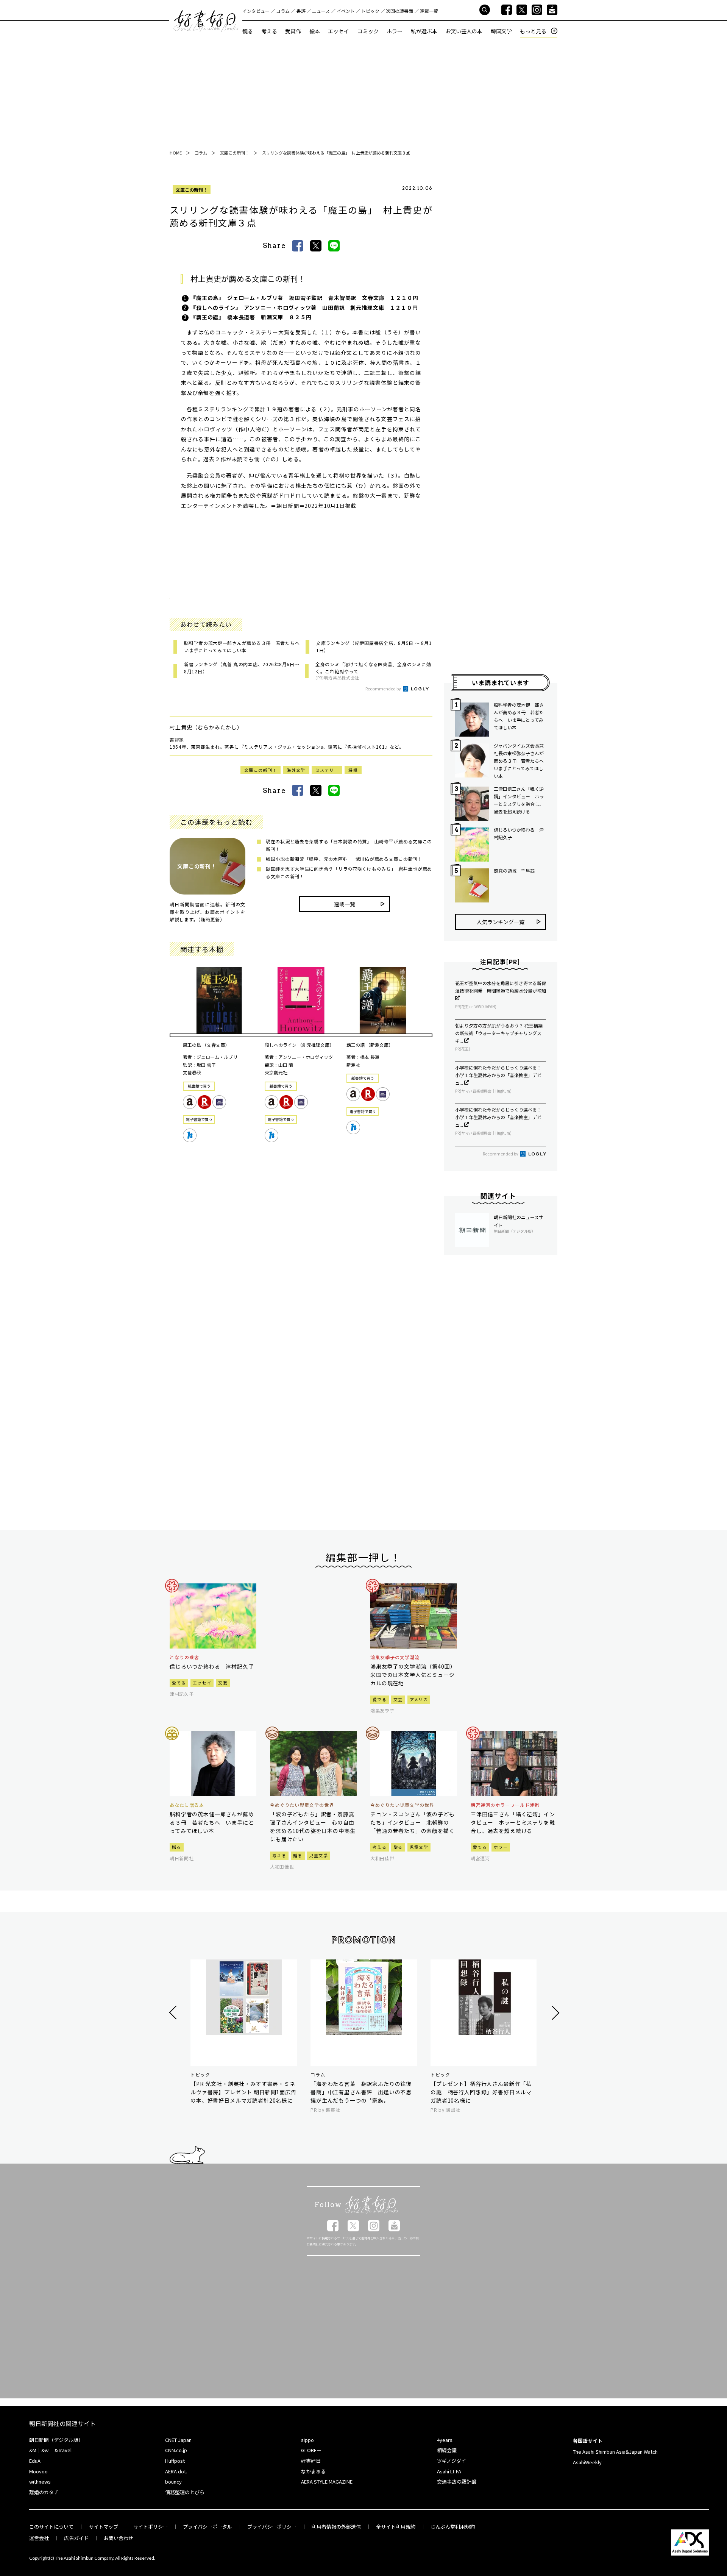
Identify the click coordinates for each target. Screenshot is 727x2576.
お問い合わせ (119, 2538)
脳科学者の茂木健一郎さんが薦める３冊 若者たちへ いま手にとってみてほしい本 (519, 716)
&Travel (63, 2450)
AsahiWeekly (587, 2462)
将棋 (353, 770)
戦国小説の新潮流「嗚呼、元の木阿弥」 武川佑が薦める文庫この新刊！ (344, 859)
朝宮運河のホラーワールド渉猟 (505, 1805)
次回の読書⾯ (399, 11)
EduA (35, 2461)
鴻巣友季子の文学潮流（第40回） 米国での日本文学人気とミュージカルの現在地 (414, 1675)
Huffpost (175, 2461)
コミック (368, 31)
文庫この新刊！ (192, 190)
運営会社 (39, 2538)
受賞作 (293, 31)
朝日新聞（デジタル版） (56, 2440)
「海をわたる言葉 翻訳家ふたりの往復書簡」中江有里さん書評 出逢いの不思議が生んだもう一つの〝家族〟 (361, 2092)
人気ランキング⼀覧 (501, 922)
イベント (346, 11)
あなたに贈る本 (187, 1805)
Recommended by (384, 688)
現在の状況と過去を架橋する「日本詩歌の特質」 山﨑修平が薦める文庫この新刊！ (349, 845)
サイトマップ (103, 2527)
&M (33, 2450)
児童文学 (319, 1855)
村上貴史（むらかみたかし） (206, 727)
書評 (301, 11)
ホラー (395, 31)
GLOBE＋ (311, 2450)
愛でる (179, 1683)
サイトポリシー (151, 2527)
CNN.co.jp (176, 2450)
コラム (283, 11)
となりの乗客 (184, 1657)
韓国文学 (501, 31)
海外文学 (296, 770)
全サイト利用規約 (396, 2527)
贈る (177, 1847)
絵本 (315, 31)
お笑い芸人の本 (464, 31)
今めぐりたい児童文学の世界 (302, 1805)
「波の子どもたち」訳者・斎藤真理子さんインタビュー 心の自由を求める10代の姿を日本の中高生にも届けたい (313, 1827)
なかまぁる (313, 2471)
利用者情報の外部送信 (336, 2527)
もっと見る (533, 31)
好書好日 (206, 21)
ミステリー (327, 770)
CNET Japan (178, 2440)
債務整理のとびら (185, 2492)
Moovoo (38, 2471)
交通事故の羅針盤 (457, 2482)
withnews (40, 2482)
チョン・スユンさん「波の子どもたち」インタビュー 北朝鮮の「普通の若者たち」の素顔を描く (413, 1822)
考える (269, 31)
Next (555, 2013)
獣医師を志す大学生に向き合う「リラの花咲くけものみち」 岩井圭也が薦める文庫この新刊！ (349, 872)
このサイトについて (51, 2527)
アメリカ (419, 1699)
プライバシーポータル (207, 2527)
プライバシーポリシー (272, 2527)
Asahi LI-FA (449, 2471)
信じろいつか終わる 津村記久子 (519, 833)
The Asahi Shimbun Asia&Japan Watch (615, 2452)
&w (45, 2450)
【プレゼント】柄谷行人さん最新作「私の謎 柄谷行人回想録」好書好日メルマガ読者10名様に (481, 2092)
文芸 (223, 1683)
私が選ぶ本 (424, 31)
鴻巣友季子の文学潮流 (395, 1657)
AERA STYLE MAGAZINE (327, 2482)
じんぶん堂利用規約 (453, 2527)
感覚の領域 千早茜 (514, 870)
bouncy (173, 2482)
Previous (174, 2013)
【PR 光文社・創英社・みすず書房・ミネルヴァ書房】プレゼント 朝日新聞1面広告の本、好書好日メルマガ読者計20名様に (243, 2092)
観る (248, 31)
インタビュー (256, 11)
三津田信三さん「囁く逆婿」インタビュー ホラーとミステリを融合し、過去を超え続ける (519, 800)
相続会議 (447, 2450)
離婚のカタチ (44, 2492)
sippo (307, 2440)
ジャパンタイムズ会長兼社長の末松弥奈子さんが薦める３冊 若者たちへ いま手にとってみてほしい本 (520, 761)
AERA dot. (176, 2471)
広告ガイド (76, 2538)
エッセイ (339, 31)
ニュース (321, 11)
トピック (370, 11)
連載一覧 (429, 11)
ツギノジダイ (452, 2461)
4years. (445, 2440)
